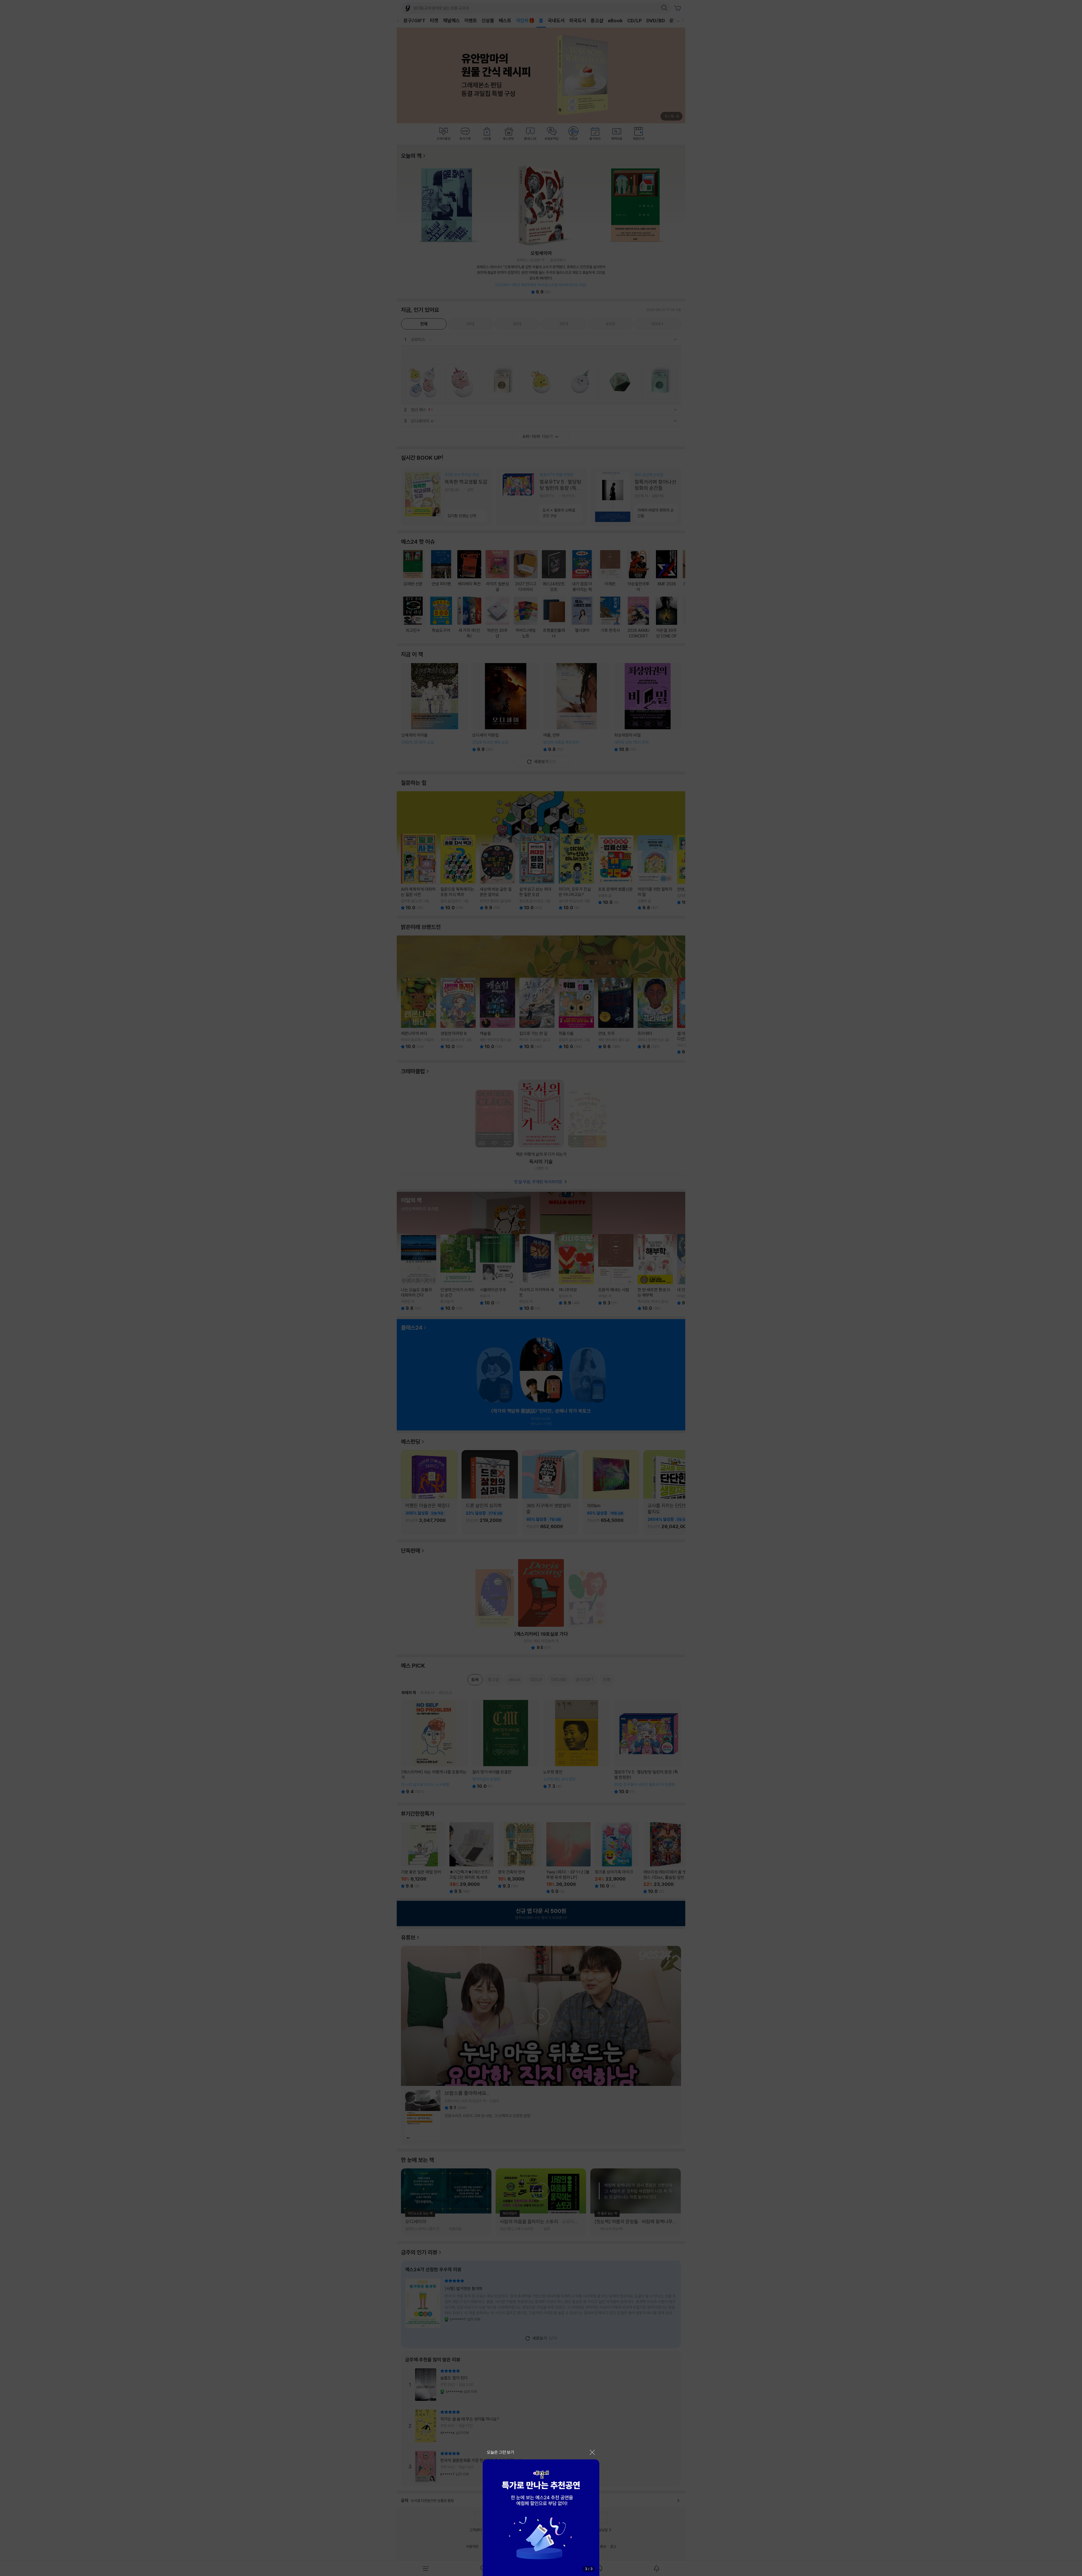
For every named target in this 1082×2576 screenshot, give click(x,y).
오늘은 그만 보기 (501, 2452)
